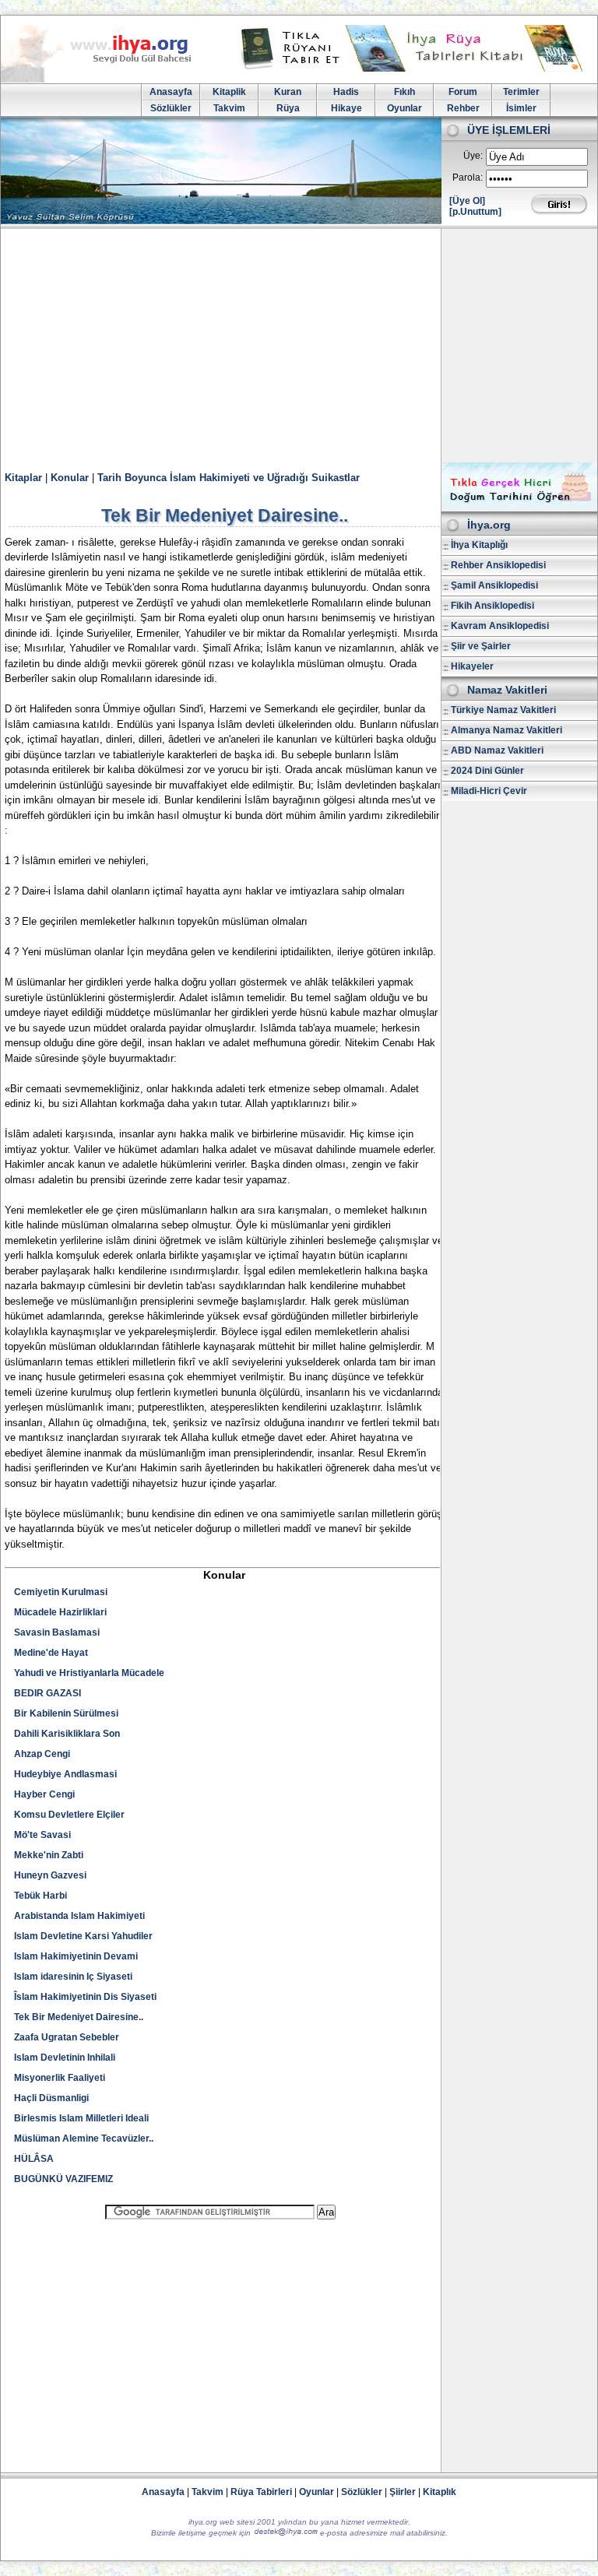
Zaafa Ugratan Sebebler (67, 2037)
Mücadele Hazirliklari (60, 1612)
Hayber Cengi (44, 1794)
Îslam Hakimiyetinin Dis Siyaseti (85, 1997)
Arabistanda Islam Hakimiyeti (79, 1916)
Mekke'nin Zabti (49, 1855)
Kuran (288, 92)
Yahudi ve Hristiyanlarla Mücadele (89, 1673)
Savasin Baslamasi (57, 1632)
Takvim (229, 108)
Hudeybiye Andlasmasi (65, 1774)
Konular (70, 478)
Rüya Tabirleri (261, 2492)
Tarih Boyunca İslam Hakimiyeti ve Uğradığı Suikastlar (229, 478)
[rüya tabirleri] (415, 69)
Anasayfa (171, 92)
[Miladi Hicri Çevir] (519, 506)
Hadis (346, 92)
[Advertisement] (299, 346)
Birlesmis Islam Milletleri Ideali (81, 2118)
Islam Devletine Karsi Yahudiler (83, 1936)
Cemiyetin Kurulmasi (61, 1592)
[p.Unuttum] (475, 212)
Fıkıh (405, 92)
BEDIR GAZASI (47, 1693)
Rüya (288, 108)
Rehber (463, 108)
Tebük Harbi (40, 1896)
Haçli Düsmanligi (51, 2098)
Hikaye (346, 108)
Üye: (473, 156)
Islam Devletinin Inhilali (65, 2058)
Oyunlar (405, 108)
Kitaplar (23, 478)
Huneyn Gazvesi (50, 1875)
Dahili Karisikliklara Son (67, 1734)
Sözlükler (171, 108)
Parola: (468, 177)
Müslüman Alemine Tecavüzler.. (84, 2138)
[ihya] (111, 79)
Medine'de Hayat (51, 1653)
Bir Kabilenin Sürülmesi (66, 1713)
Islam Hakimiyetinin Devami (76, 1956)
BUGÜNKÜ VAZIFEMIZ (63, 2179)
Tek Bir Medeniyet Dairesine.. (79, 2017)
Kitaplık (440, 2492)
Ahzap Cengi (42, 1754)
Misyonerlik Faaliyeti (60, 2078)
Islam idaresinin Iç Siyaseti (73, 1977)
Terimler (521, 92)
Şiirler (403, 2492)
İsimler (521, 108)
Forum (463, 92)
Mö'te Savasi (42, 1835)
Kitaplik (229, 92)
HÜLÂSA (34, 2159)
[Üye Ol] (467, 201)
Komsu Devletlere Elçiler (69, 1815)
